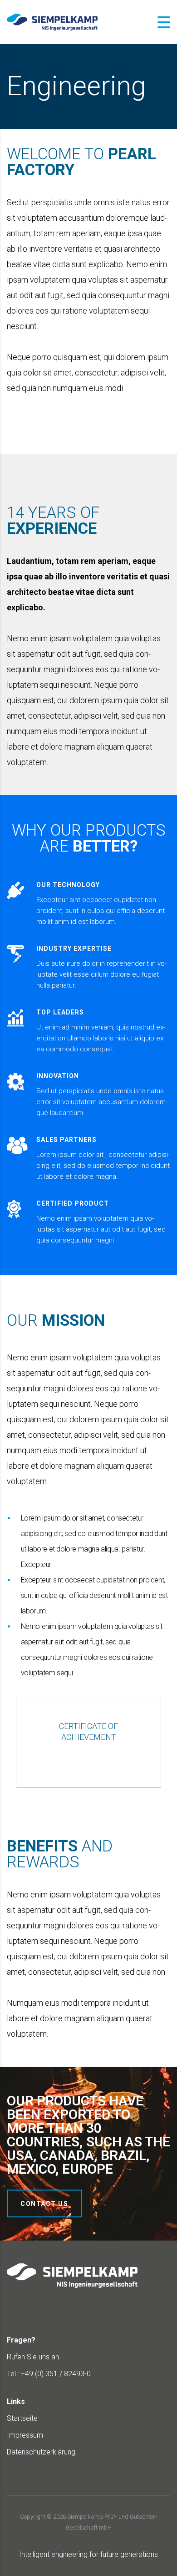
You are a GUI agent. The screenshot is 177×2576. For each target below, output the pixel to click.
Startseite (22, 2418)
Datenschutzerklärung (41, 2452)
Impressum (25, 2435)
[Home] (52, 22)
